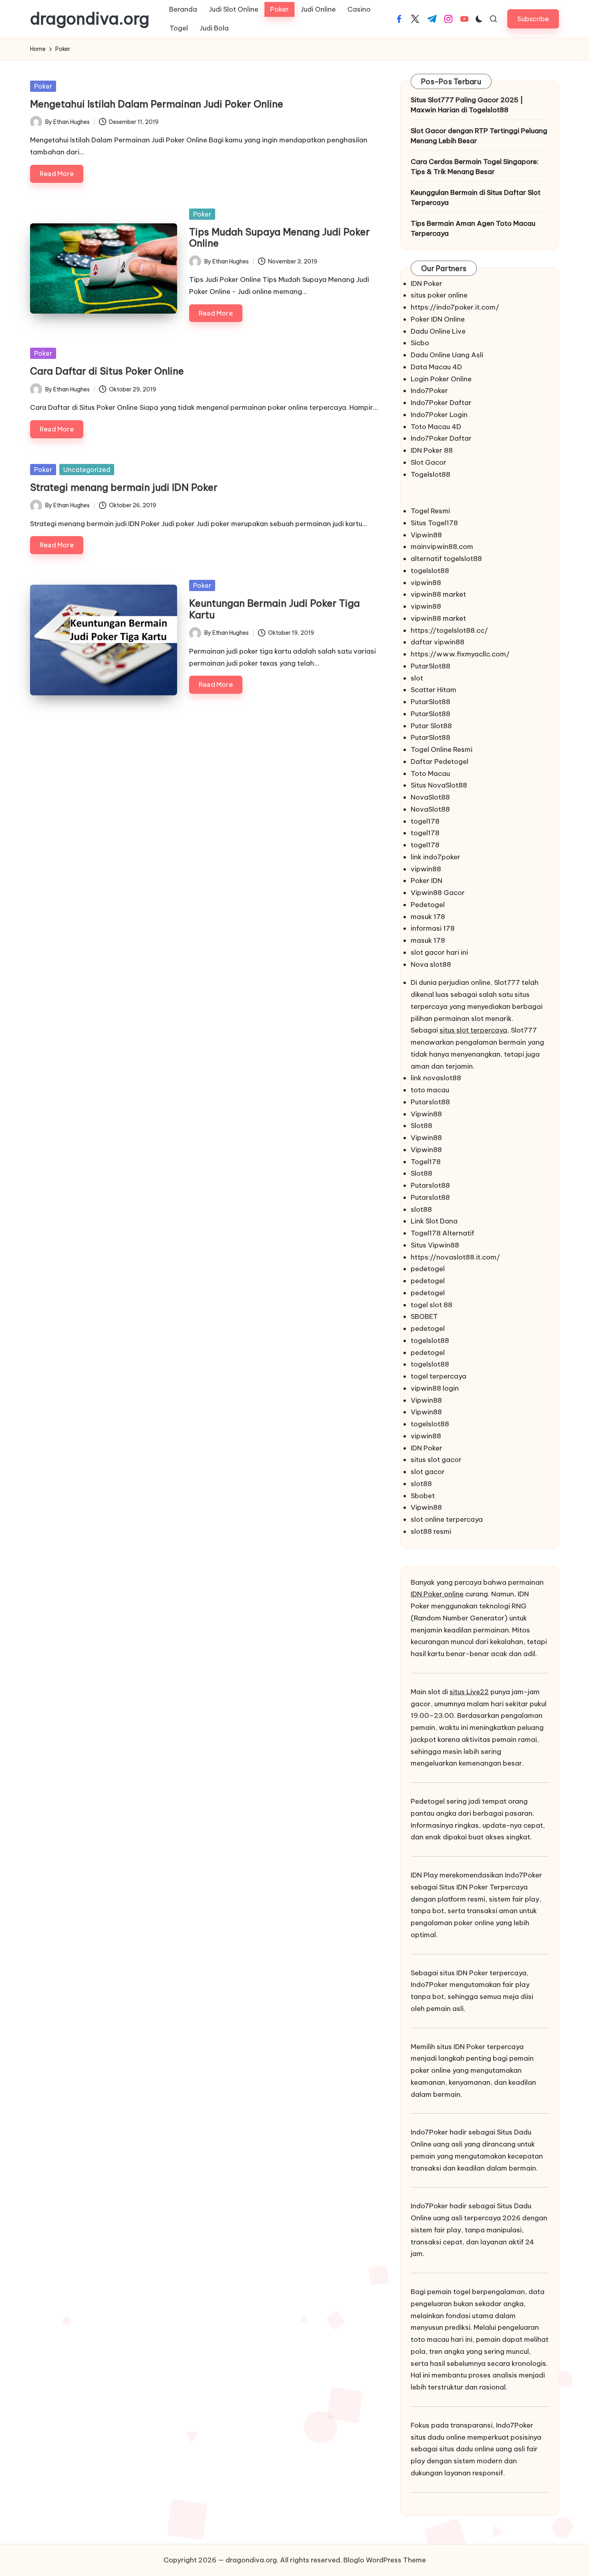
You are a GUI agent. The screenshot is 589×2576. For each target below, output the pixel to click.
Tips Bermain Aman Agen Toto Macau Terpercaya (473, 229)
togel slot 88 (432, 1305)
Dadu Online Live (438, 331)
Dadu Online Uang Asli (447, 355)
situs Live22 (469, 1692)
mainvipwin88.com (442, 547)
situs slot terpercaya (473, 1030)
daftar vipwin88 (438, 642)
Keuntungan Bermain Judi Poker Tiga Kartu (274, 609)
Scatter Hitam (434, 690)
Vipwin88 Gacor (438, 893)
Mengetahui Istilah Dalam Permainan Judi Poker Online (157, 104)
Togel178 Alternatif (443, 1233)
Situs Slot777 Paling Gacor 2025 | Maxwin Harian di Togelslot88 (467, 105)
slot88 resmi (431, 1531)
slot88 (421, 1209)
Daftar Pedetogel (440, 761)
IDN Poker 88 (432, 450)
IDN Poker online (437, 1594)
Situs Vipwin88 (435, 1245)
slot (417, 678)
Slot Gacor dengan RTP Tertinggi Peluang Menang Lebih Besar (479, 136)
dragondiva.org (90, 19)
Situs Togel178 (434, 523)
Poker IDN (427, 881)
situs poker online (439, 295)
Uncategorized (87, 470)
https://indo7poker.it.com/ (455, 307)
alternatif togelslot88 (446, 559)
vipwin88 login (435, 1388)
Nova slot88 (431, 964)
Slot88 (422, 1126)
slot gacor (428, 1472)
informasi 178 (433, 928)
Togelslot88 (431, 474)
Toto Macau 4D (436, 427)
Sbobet (423, 1496)
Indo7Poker (429, 391)
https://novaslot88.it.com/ (455, 1257)
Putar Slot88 (431, 726)
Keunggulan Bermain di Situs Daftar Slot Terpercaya (476, 198)
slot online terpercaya (447, 1519)
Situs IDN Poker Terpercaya (483, 1887)
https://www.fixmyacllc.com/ (460, 654)
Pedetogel (428, 905)
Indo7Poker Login (439, 415)
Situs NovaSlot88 (439, 785)
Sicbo (420, 343)
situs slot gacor (436, 1460)
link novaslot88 (436, 1078)
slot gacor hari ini (439, 952)
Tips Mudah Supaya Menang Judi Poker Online (279, 238)
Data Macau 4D (436, 367)
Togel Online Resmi (442, 749)
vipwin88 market (438, 594)
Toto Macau (430, 774)
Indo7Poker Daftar (441, 403)
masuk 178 (428, 917)
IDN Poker (427, 284)
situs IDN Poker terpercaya (483, 1973)
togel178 (425, 821)
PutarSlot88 (431, 666)
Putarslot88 (430, 1102)
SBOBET (424, 1316)
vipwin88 (426, 583)
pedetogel (428, 1269)
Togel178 (426, 1162)
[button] (533, 19)
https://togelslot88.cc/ (449, 630)
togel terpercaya (439, 1376)
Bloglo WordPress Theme (385, 2560)
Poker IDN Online (438, 319)
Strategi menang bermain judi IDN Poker (124, 487)
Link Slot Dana (434, 1221)
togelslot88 (430, 571)
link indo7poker (436, 857)
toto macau (430, 1090)
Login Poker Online (441, 379)
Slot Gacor (429, 462)
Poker (43, 86)
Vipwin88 (426, 535)
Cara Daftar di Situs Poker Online (107, 371)
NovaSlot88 (430, 797)
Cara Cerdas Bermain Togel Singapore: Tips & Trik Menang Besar (475, 167)
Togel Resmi (430, 511)
